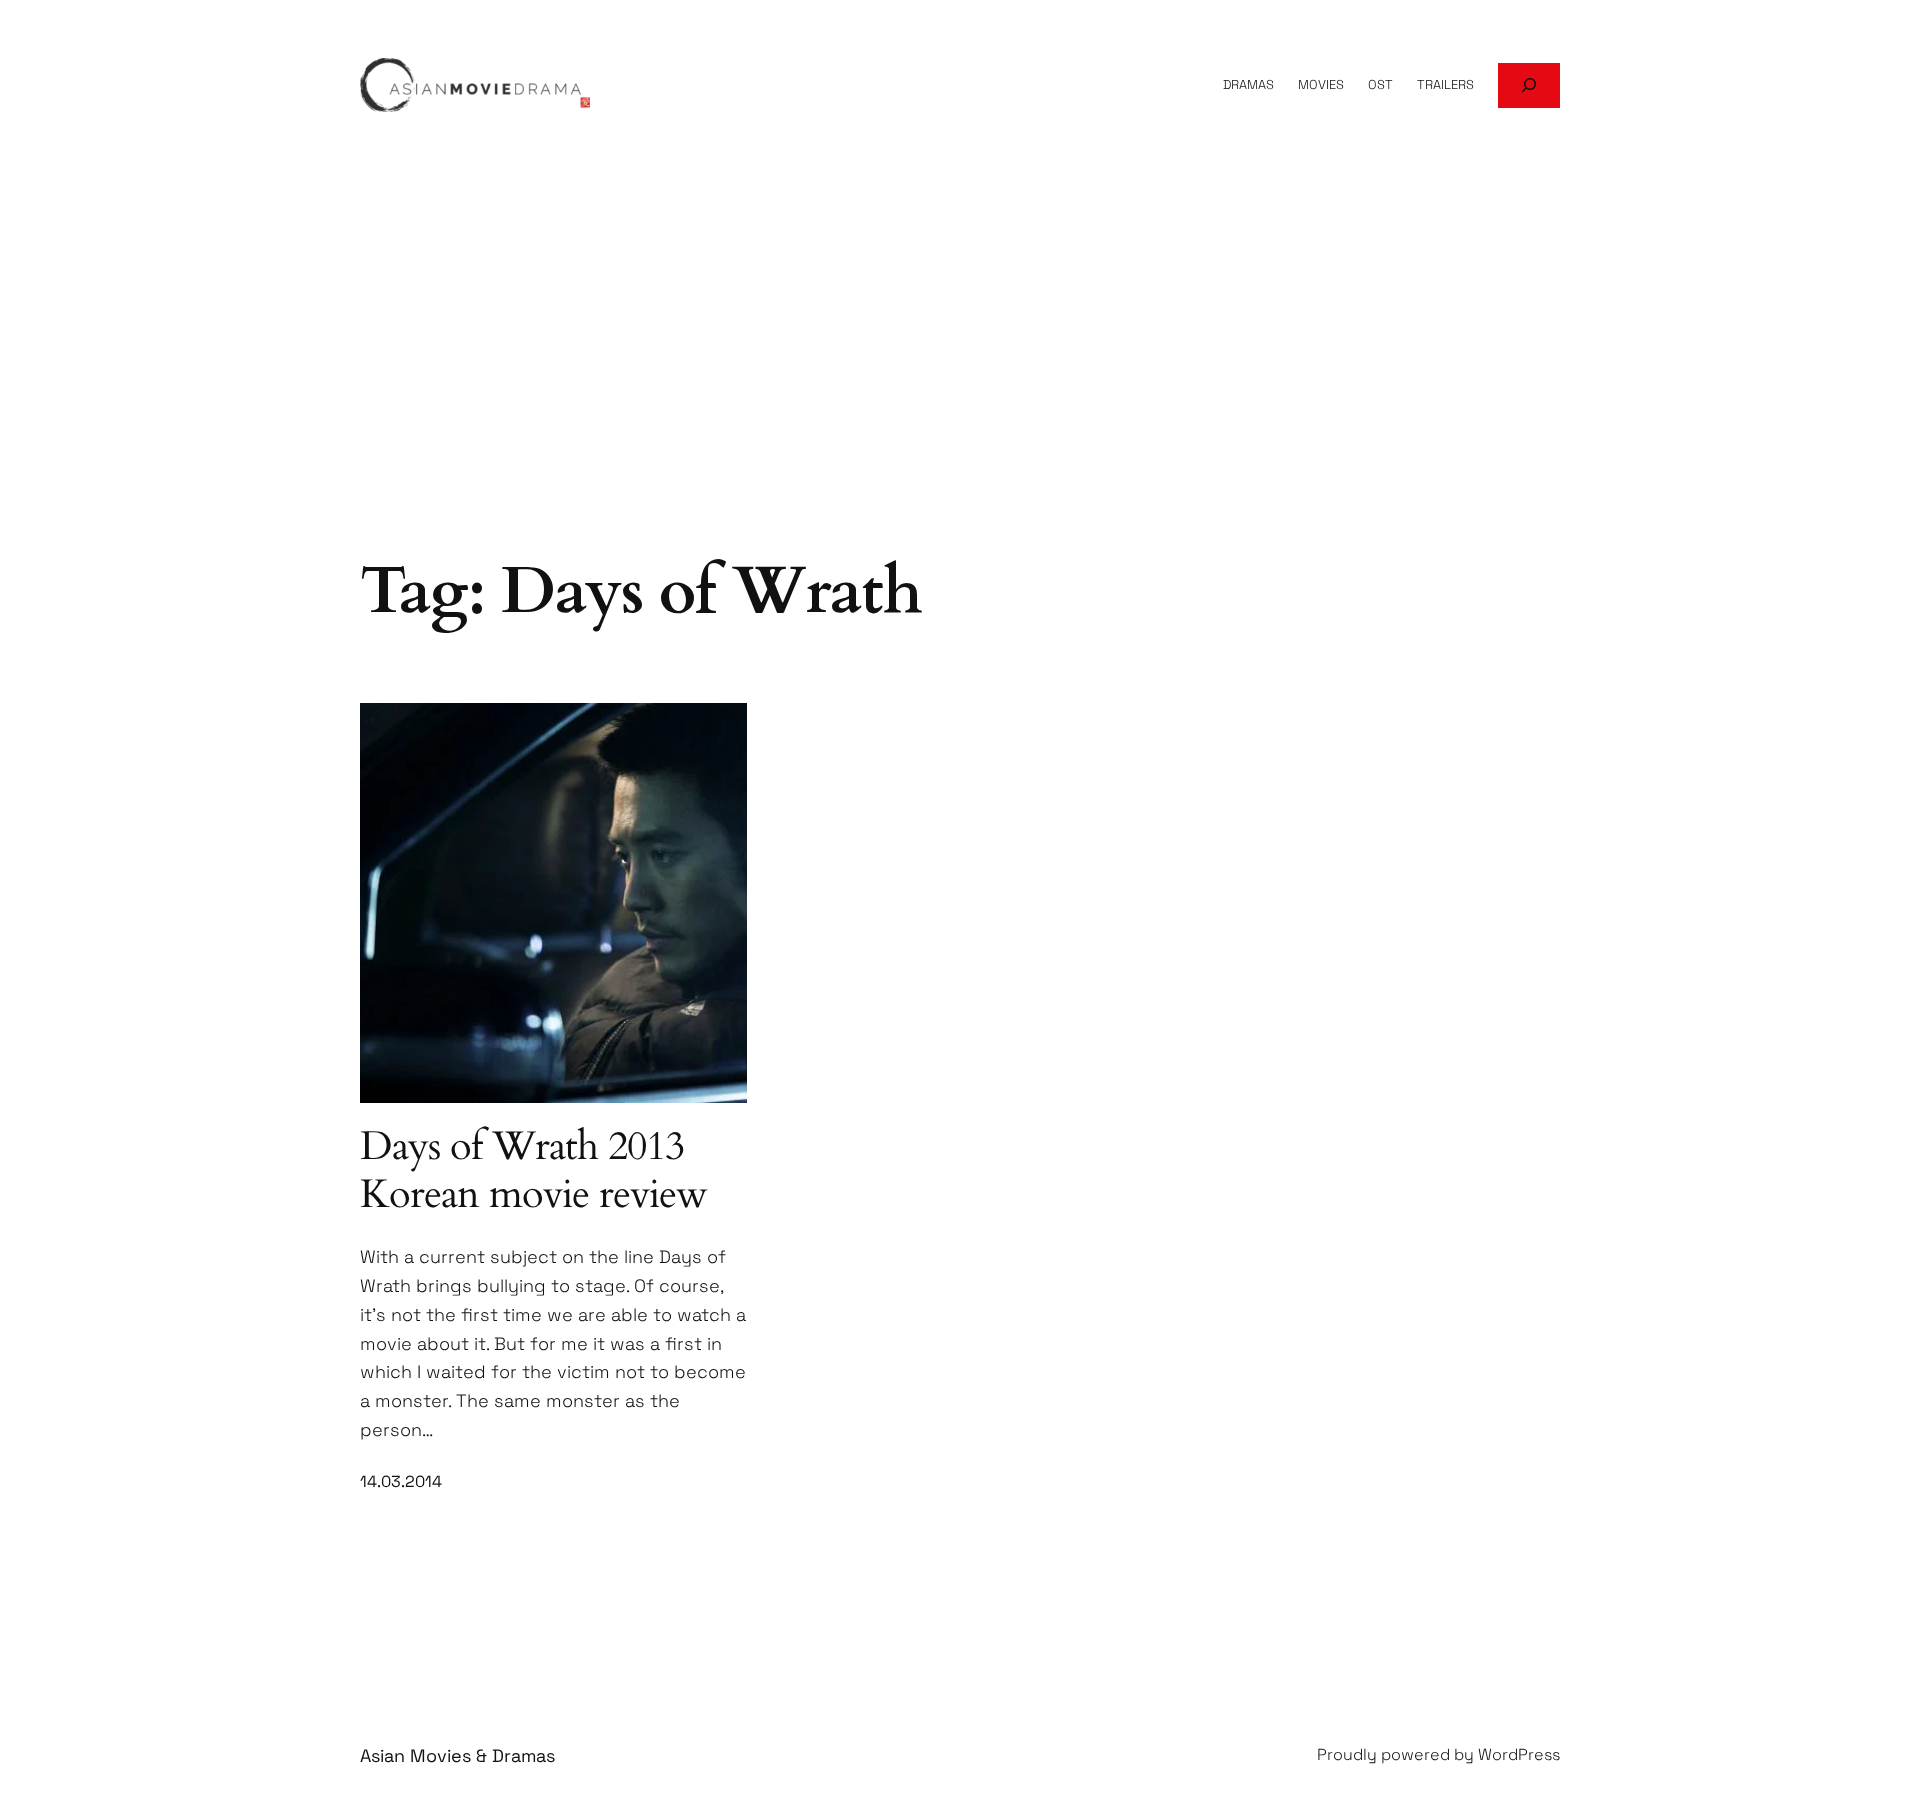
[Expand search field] (1529, 85)
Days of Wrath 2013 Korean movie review (533, 1171)
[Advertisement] (960, 390)
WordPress (1519, 1754)
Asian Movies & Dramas (457, 1755)
